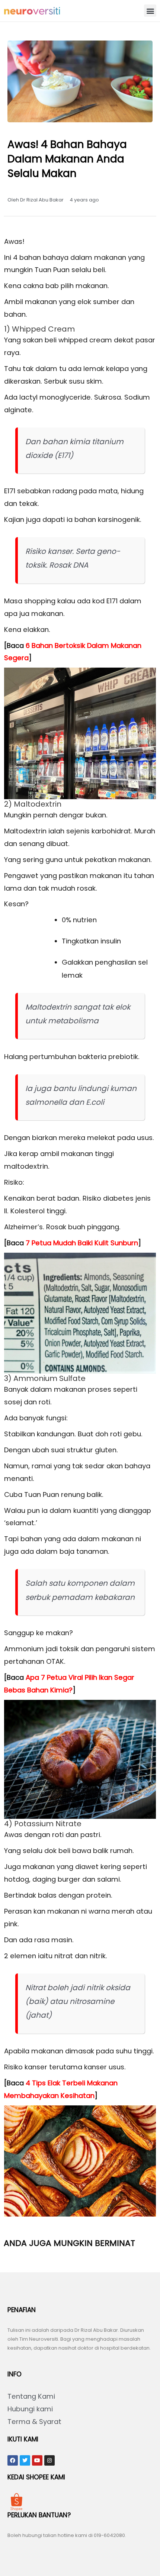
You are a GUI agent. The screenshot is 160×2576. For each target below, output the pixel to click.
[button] (150, 11)
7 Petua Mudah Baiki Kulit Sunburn (82, 1243)
